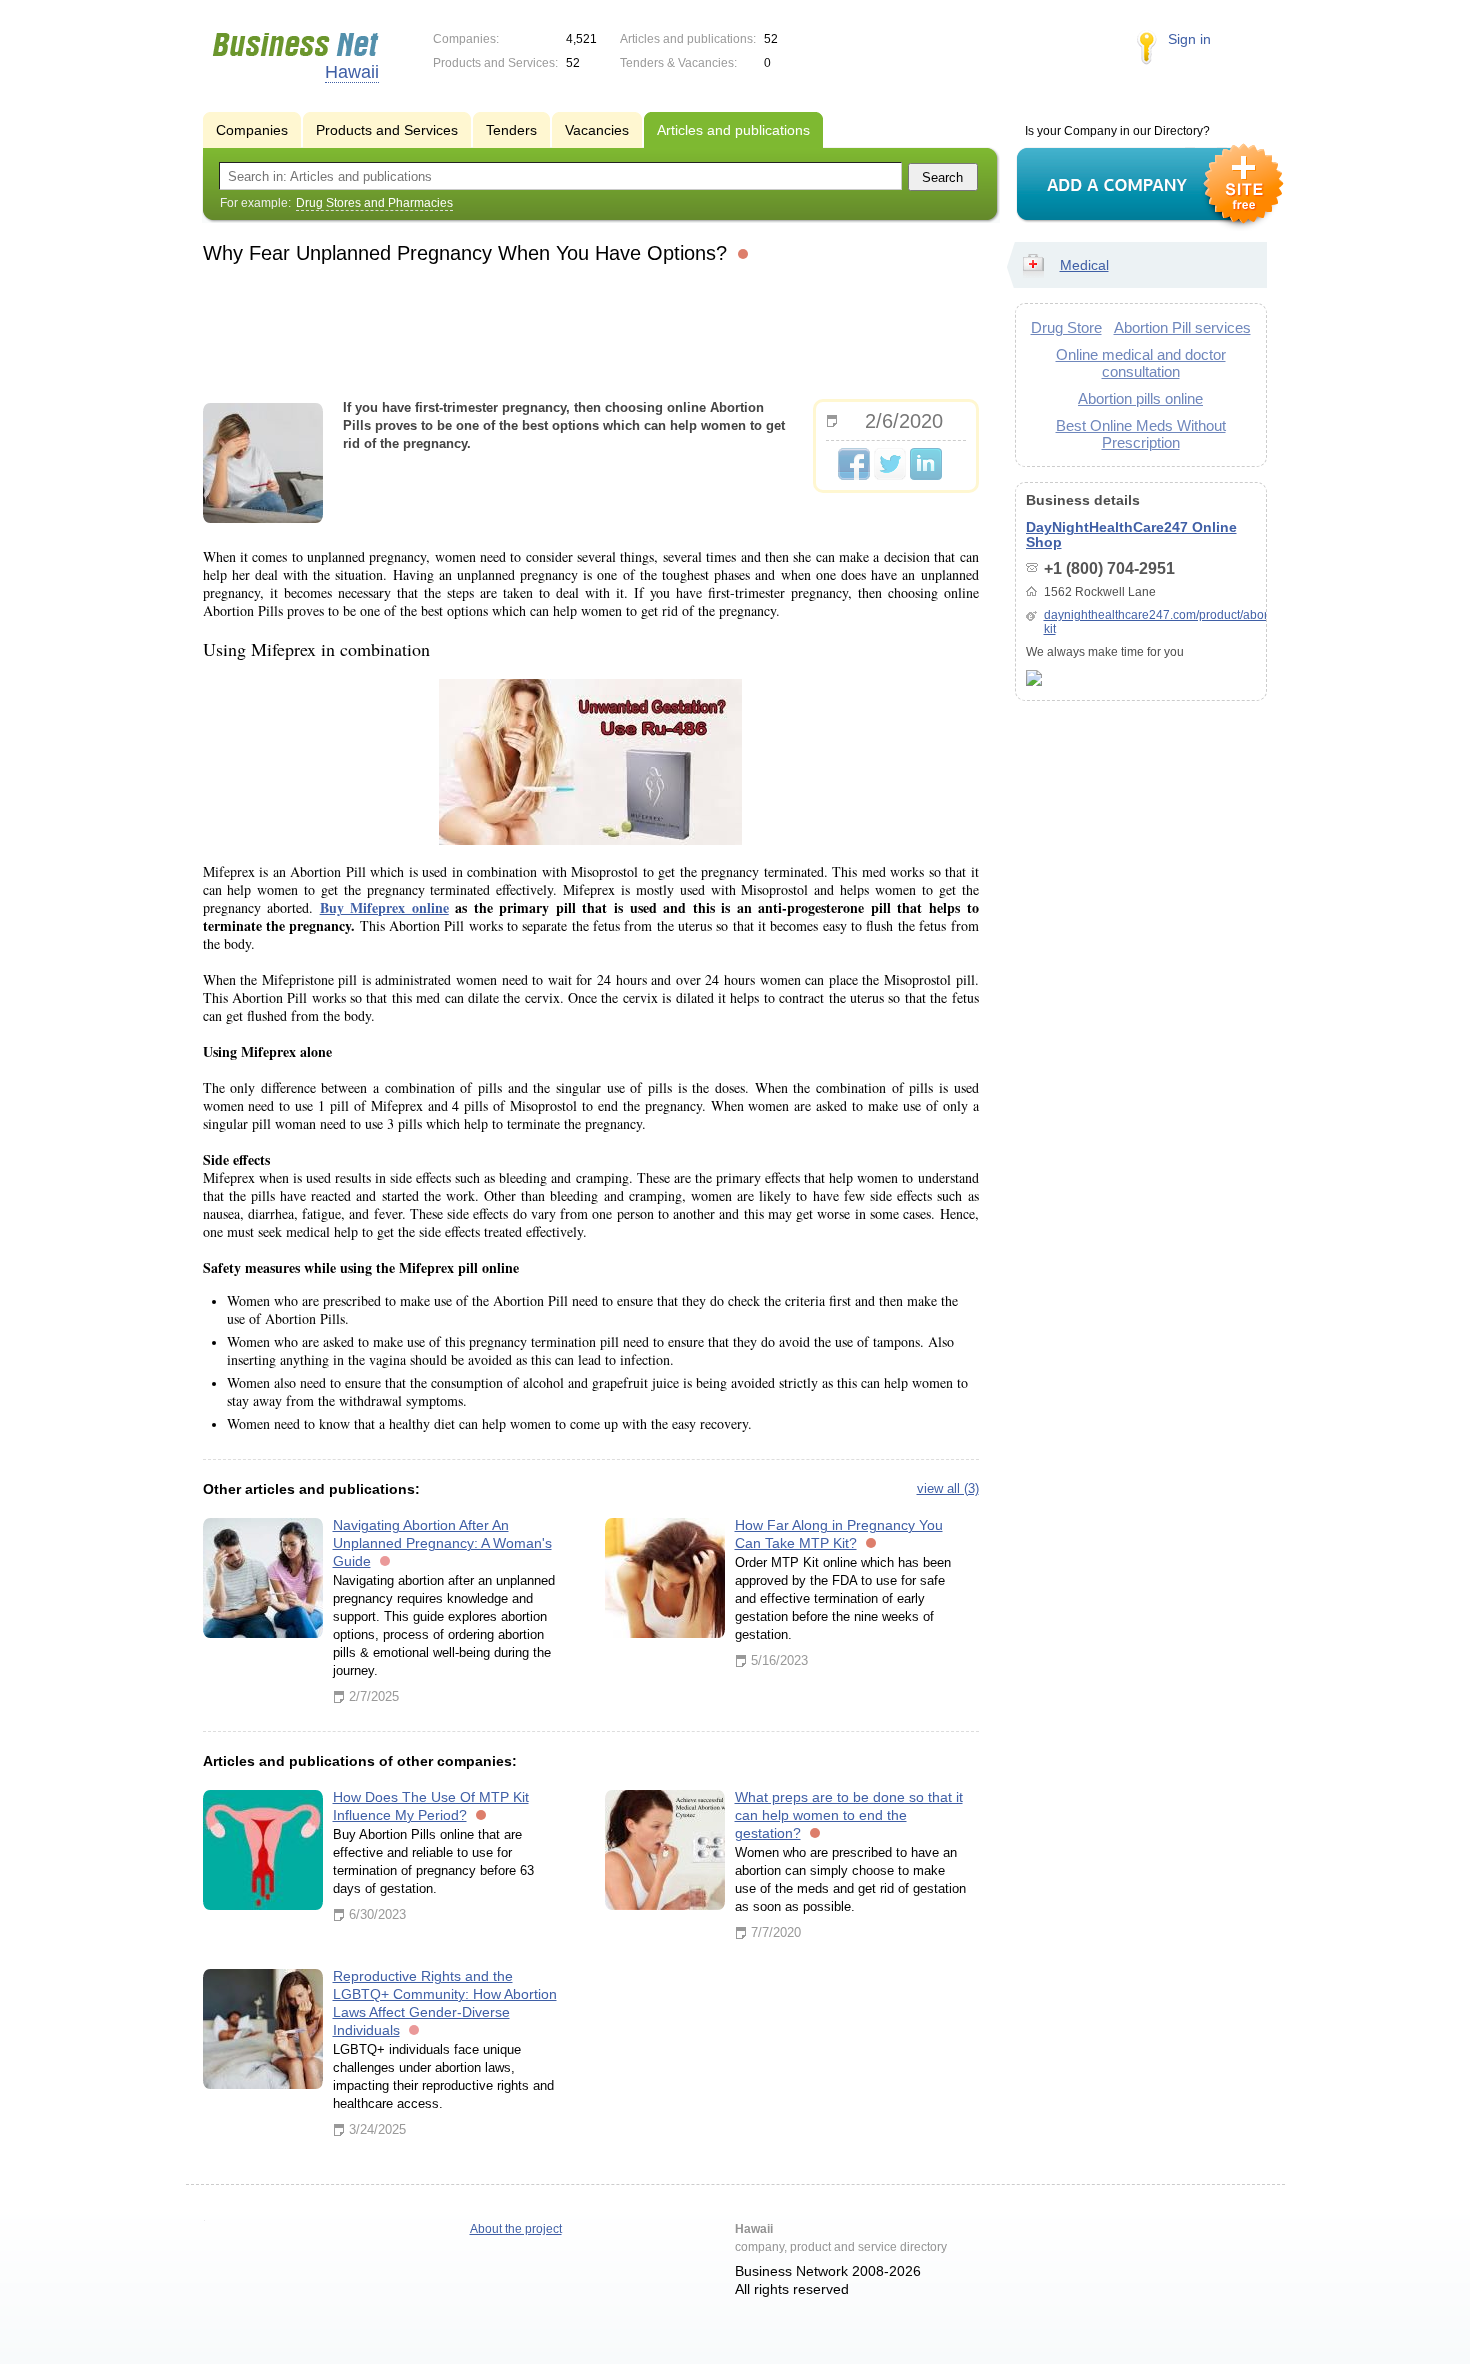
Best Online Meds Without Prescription (1141, 434)
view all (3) (948, 1488)
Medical (1084, 265)
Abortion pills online (1140, 398)
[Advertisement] (591, 329)
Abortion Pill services (1182, 327)
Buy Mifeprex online (384, 907)
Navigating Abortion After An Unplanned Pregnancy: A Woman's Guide (442, 1543)
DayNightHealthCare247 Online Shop (1131, 534)
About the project (516, 2229)
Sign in (1189, 39)
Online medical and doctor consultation (1141, 363)
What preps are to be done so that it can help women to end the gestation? (849, 1815)
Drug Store (1066, 327)
